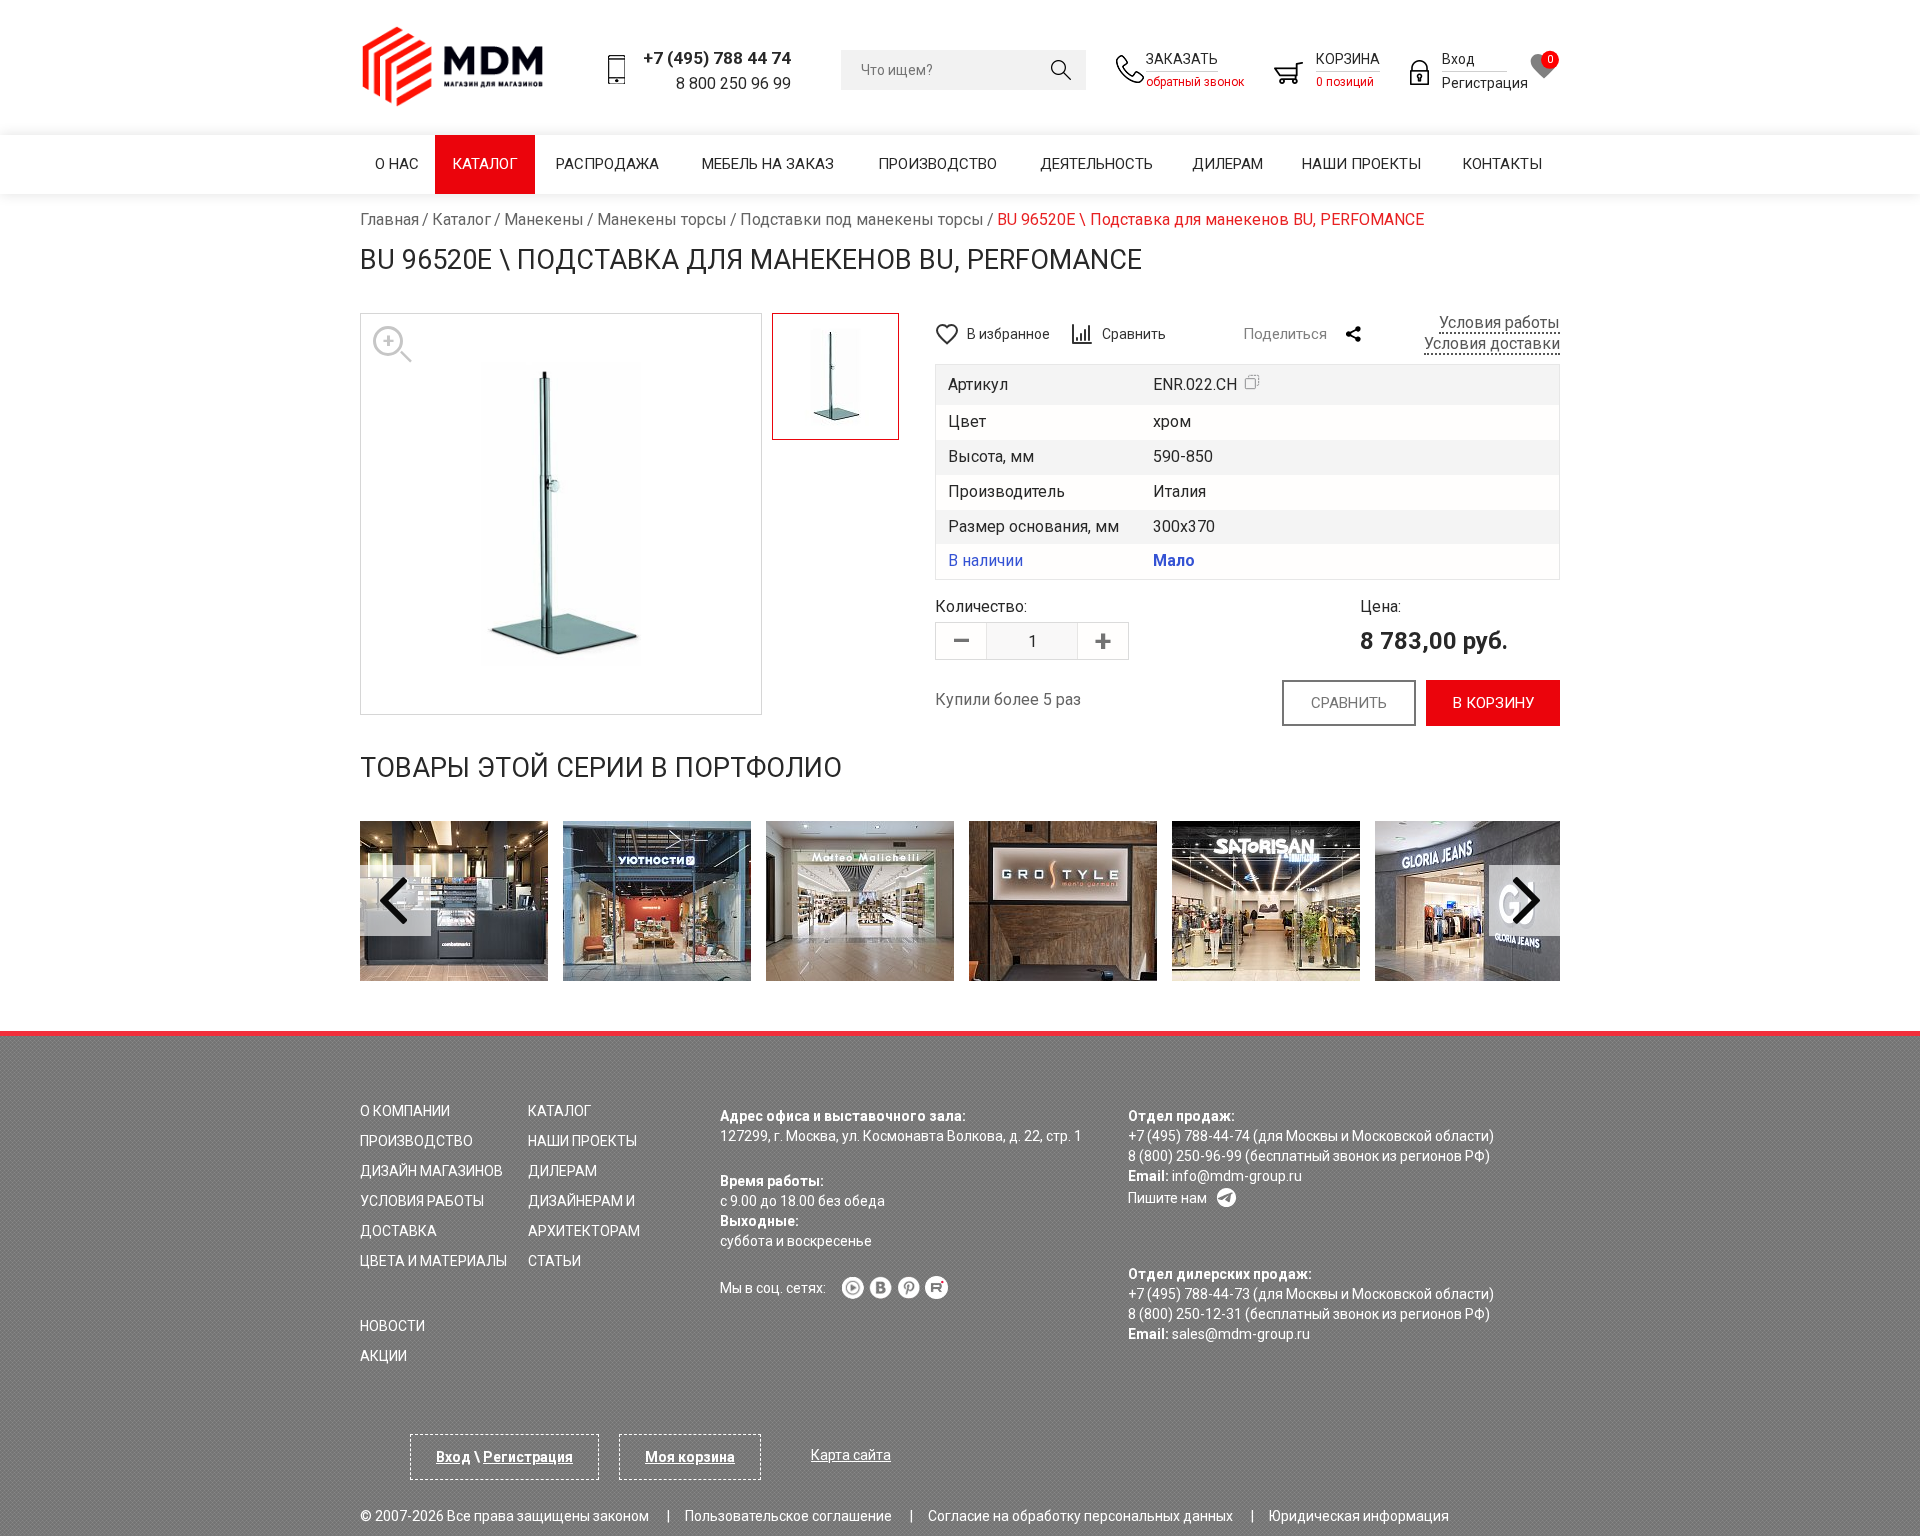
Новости (392, 1326)
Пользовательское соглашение (788, 1516)
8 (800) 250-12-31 (1185, 1314)
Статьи (554, 1261)
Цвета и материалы (433, 1261)
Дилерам (1227, 164)
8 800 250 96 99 (733, 83)
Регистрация (1485, 83)
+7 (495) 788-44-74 (1189, 1136)
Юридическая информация (1359, 1516)
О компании (405, 1111)
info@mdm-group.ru (1237, 1176)
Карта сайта (851, 1455)
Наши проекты (1361, 164)
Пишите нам (1167, 1198)
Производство (937, 164)
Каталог (485, 164)
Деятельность (1096, 164)
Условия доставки (1492, 343)
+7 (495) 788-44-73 (1189, 1294)
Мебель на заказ (768, 164)
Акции (383, 1356)
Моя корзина (690, 1457)
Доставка (398, 1231)
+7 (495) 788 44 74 (717, 58)
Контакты (1502, 164)
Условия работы (1499, 322)
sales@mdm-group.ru (1241, 1334)
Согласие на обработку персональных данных (1080, 1516)
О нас (397, 164)
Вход (1458, 59)
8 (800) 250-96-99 (1185, 1156)
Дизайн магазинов (431, 1171)
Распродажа (607, 164)
